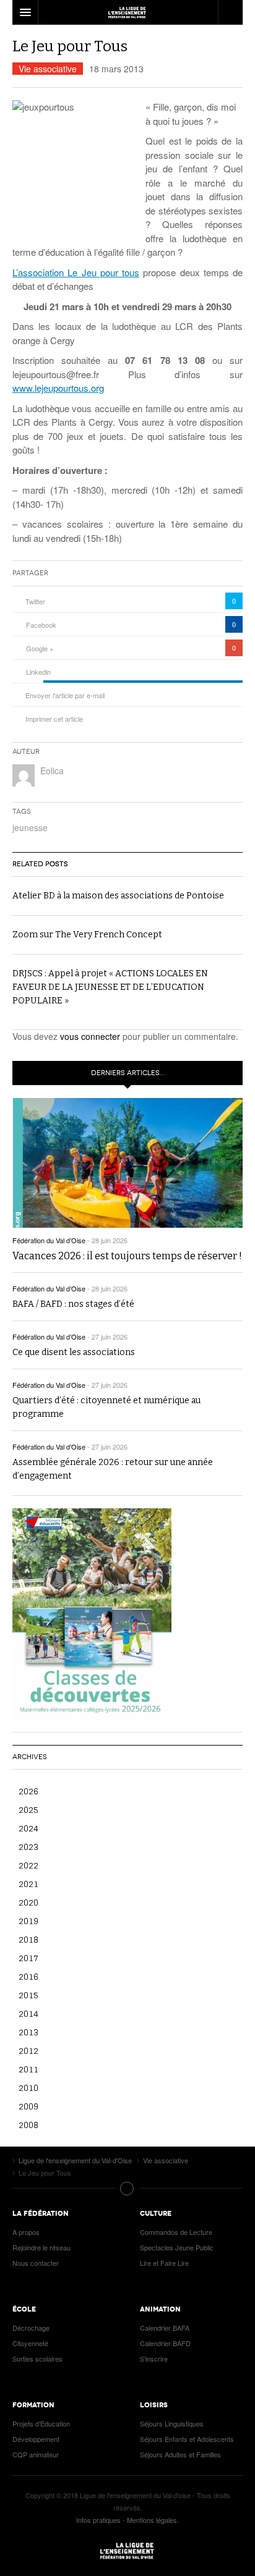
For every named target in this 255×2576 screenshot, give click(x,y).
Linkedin (38, 672)
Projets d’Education (41, 2423)
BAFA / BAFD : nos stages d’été (73, 1304)
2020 (28, 1902)
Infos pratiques (98, 2520)
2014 (28, 2013)
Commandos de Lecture (176, 2232)
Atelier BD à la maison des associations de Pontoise (118, 896)
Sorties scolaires (37, 2359)
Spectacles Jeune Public (177, 2247)
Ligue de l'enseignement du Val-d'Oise (127, 2551)
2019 (28, 1921)
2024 (28, 1828)
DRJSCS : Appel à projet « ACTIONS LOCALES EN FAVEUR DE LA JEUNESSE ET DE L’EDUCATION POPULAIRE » (110, 987)
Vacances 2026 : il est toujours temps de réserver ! (127, 1256)
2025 (28, 1810)
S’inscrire (154, 2359)
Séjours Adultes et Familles (180, 2454)
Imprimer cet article (54, 719)
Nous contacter (36, 2263)
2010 (28, 2088)
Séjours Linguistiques (172, 2423)
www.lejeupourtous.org (58, 388)
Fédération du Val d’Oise (49, 1240)
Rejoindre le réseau (41, 2247)
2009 (28, 2106)
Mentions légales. (153, 2520)
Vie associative (48, 69)
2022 (28, 1865)
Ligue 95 (127, 12)
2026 (28, 1791)
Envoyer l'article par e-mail (65, 695)
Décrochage (31, 2328)
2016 (28, 1976)
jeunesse (30, 827)
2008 (28, 2125)
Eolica (52, 771)
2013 (28, 2032)
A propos (26, 2232)
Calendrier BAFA (165, 2328)
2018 (28, 1939)
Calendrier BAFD (165, 2343)
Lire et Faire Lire (164, 2263)
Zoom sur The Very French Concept (87, 935)
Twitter (35, 601)
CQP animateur (36, 2454)
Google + (40, 648)
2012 (28, 2050)
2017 (28, 1958)
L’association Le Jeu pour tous (76, 272)
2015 (28, 1995)
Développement (36, 2439)
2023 (28, 1847)
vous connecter (90, 1036)
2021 (28, 1884)
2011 (28, 2069)
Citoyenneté (30, 2343)
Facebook (41, 625)
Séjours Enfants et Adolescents (187, 2439)
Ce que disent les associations (74, 1352)
